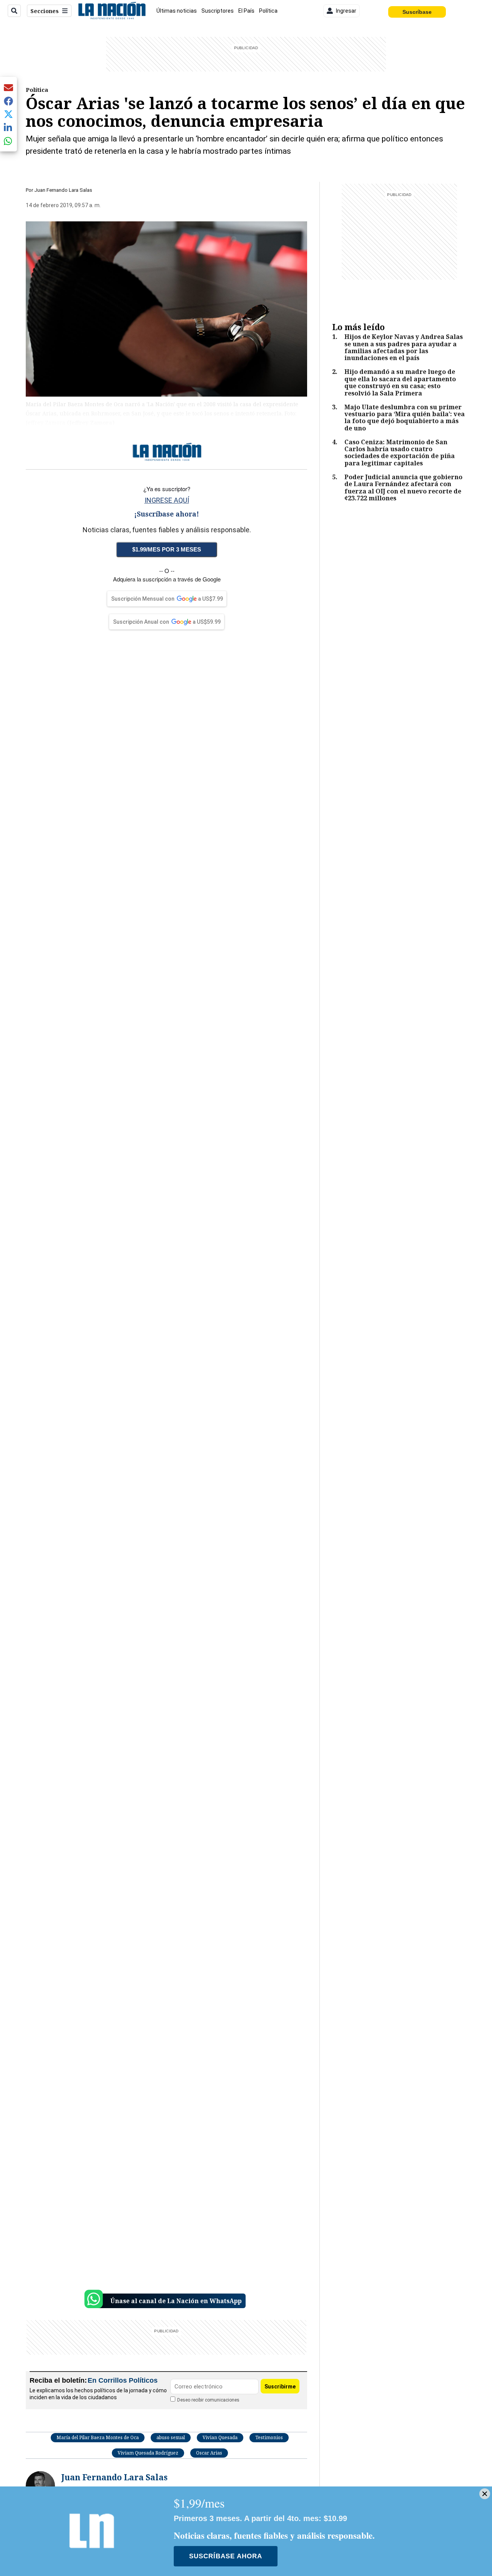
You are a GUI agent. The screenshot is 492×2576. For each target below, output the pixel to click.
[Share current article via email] (8, 87)
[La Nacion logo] (112, 11)
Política (268, 11)
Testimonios (269, 2437)
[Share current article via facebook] (8, 101)
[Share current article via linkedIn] (8, 127)
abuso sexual (171, 2437)
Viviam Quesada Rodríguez (148, 2453)
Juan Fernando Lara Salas (63, 190)
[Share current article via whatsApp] (8, 141)
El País (246, 11)
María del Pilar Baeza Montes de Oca (98, 2437)
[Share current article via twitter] (8, 114)
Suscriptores (218, 11)
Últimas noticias (177, 11)
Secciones (45, 11)
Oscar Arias (209, 2453)
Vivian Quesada (220, 2437)
